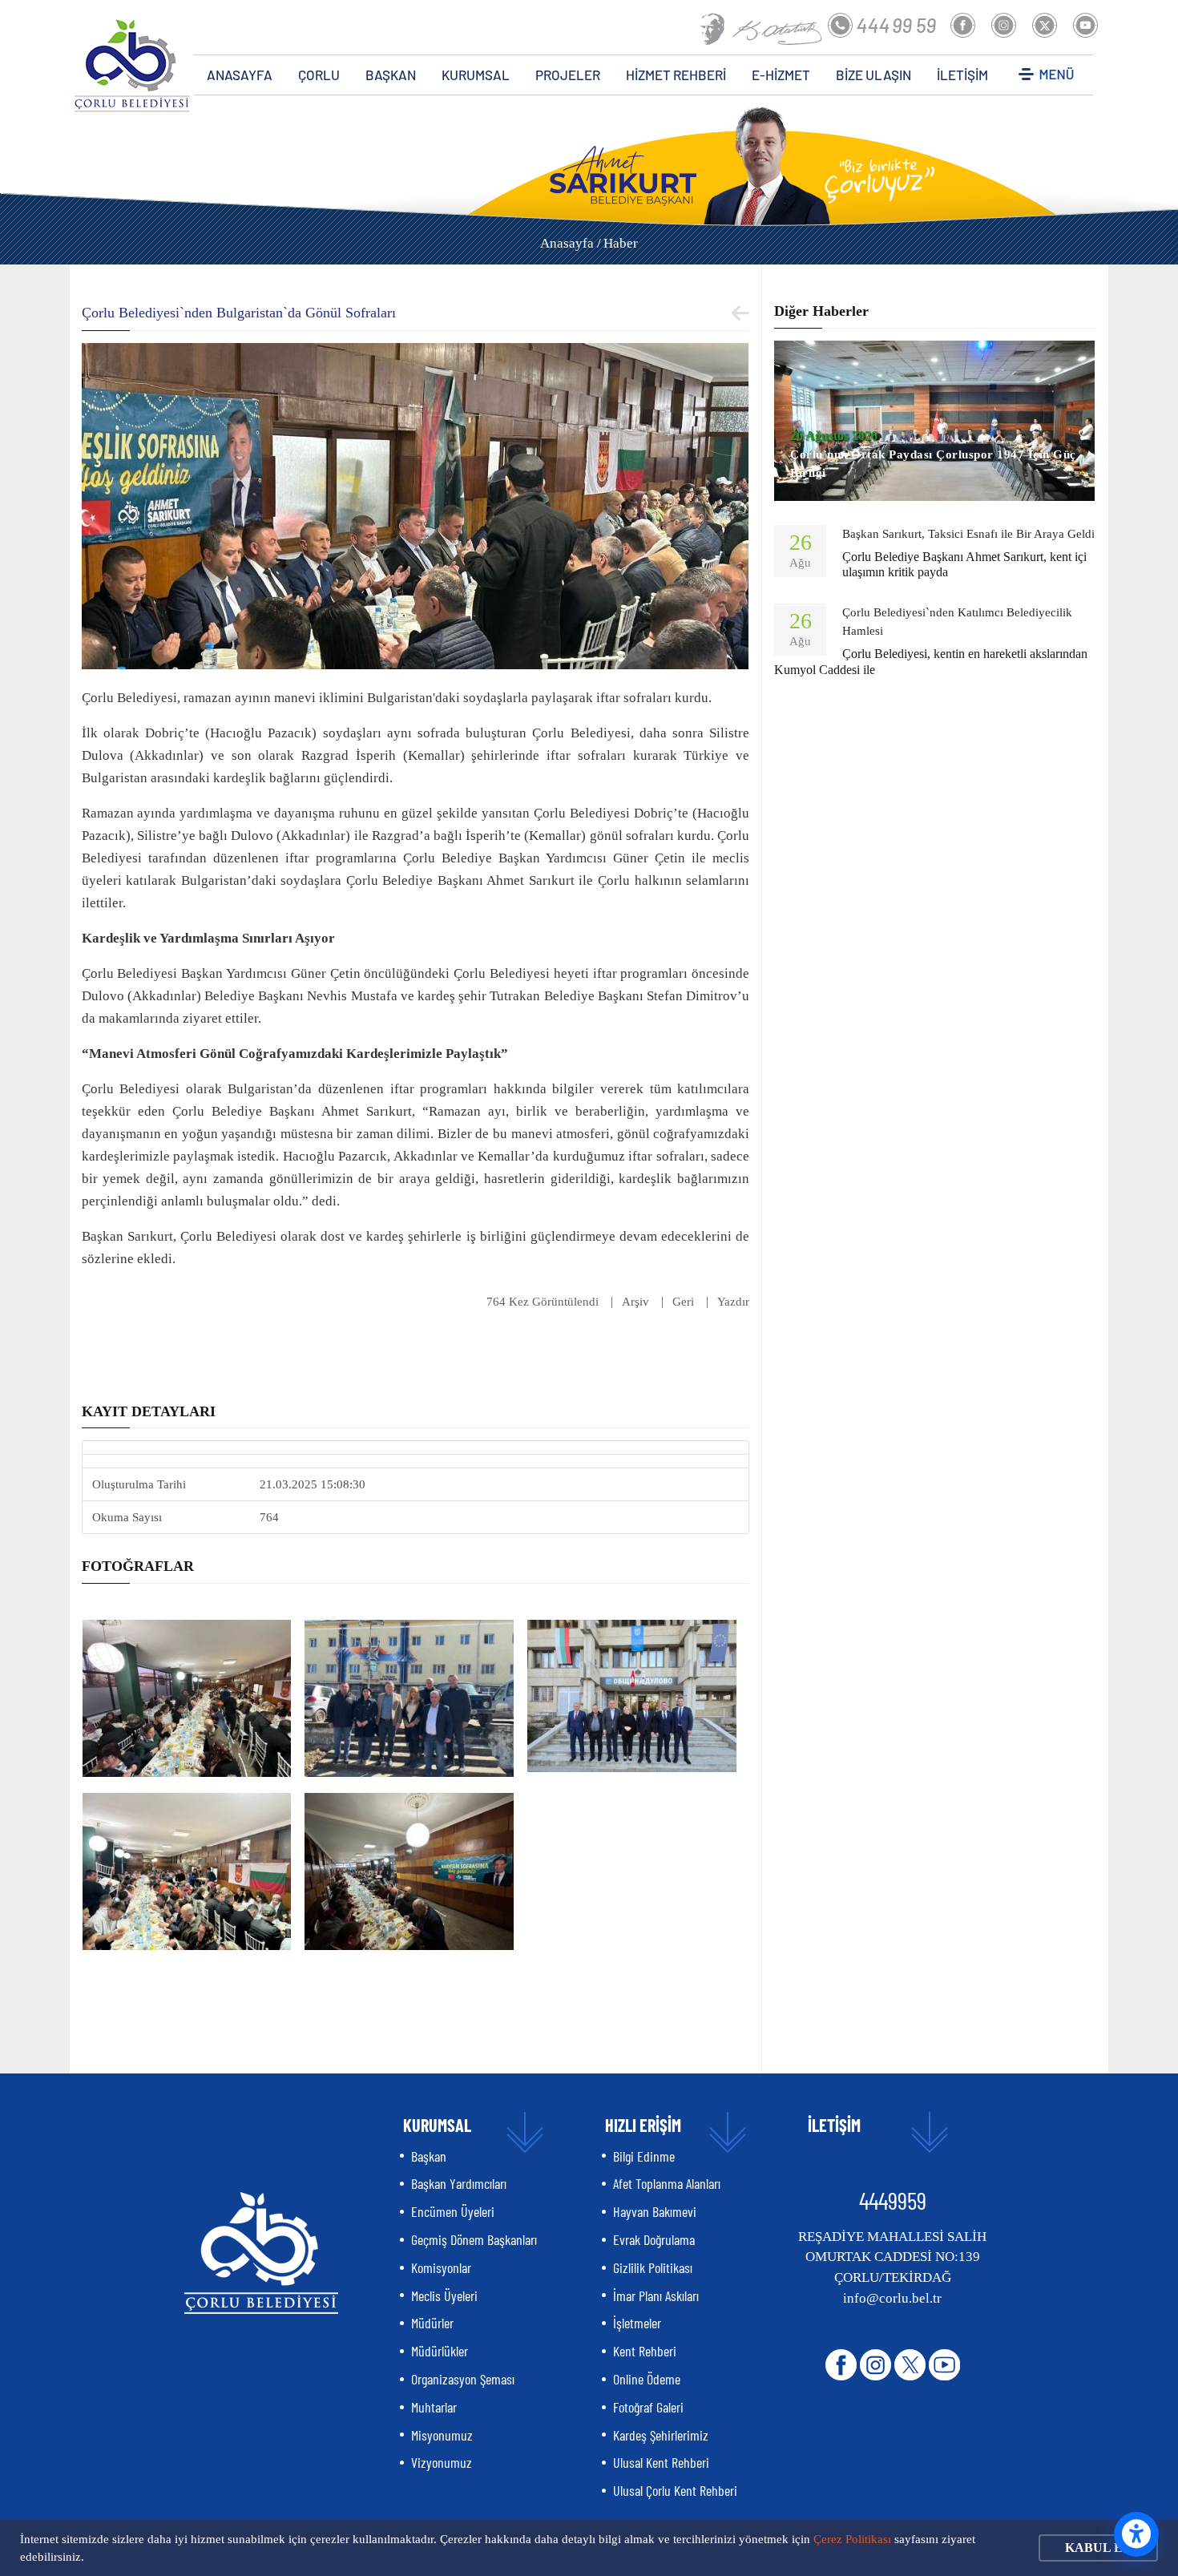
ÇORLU (319, 75)
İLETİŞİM (962, 75)
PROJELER (568, 75)
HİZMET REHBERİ (676, 75)
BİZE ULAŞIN (873, 75)
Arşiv (635, 1302)
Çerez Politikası (852, 2539)
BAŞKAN (391, 75)
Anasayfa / (571, 243)
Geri (683, 1302)
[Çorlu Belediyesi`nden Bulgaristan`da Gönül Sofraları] (415, 505)
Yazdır (733, 1302)
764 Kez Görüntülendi (543, 1302)
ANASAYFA (240, 75)
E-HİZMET (781, 75)
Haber (621, 243)
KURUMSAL (476, 75)
